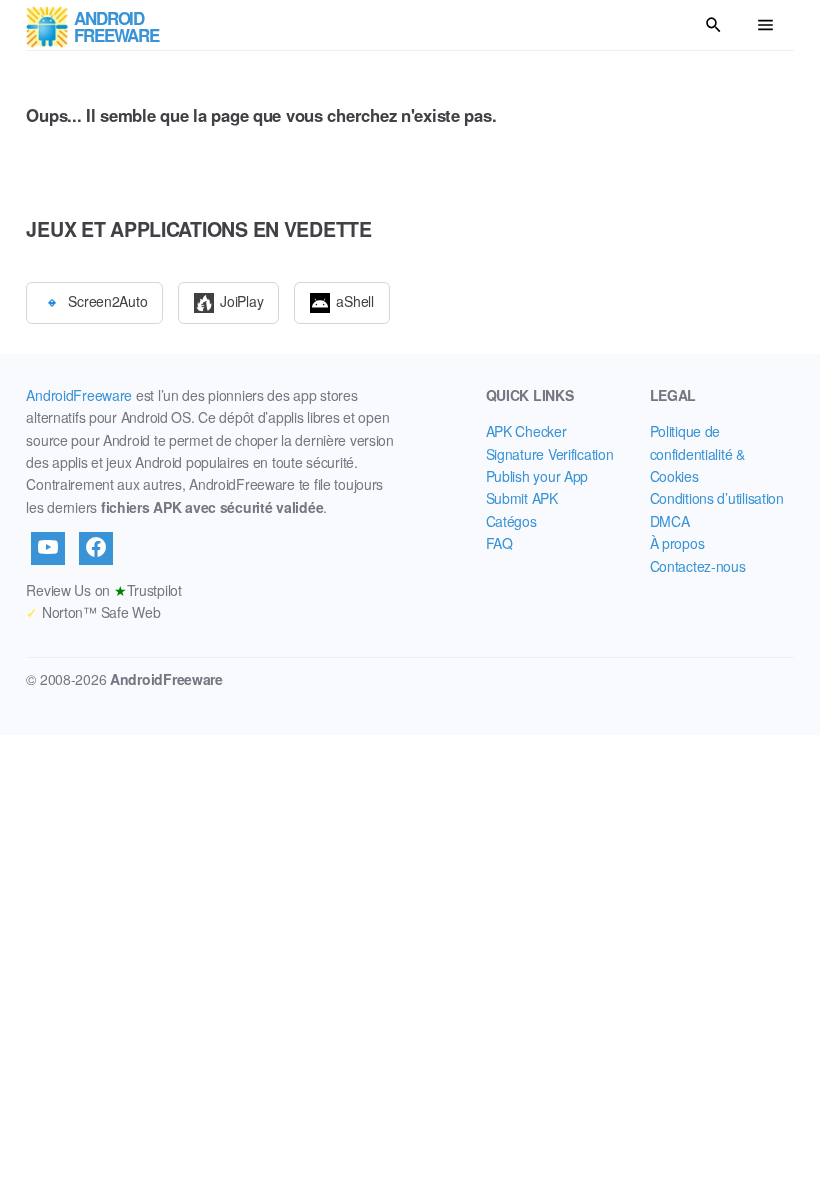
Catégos (511, 521)
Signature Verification (550, 454)
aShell (354, 300)
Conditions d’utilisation (717, 498)
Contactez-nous (698, 566)
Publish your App (537, 476)
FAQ (499, 543)
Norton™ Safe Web (93, 612)
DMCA (670, 521)
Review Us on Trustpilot (103, 590)
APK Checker (526, 431)
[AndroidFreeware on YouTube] (48, 548)
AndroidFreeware (79, 395)
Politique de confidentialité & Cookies (697, 453)
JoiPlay (241, 300)
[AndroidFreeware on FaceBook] (96, 548)
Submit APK (522, 498)
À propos (677, 543)
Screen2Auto (107, 300)
